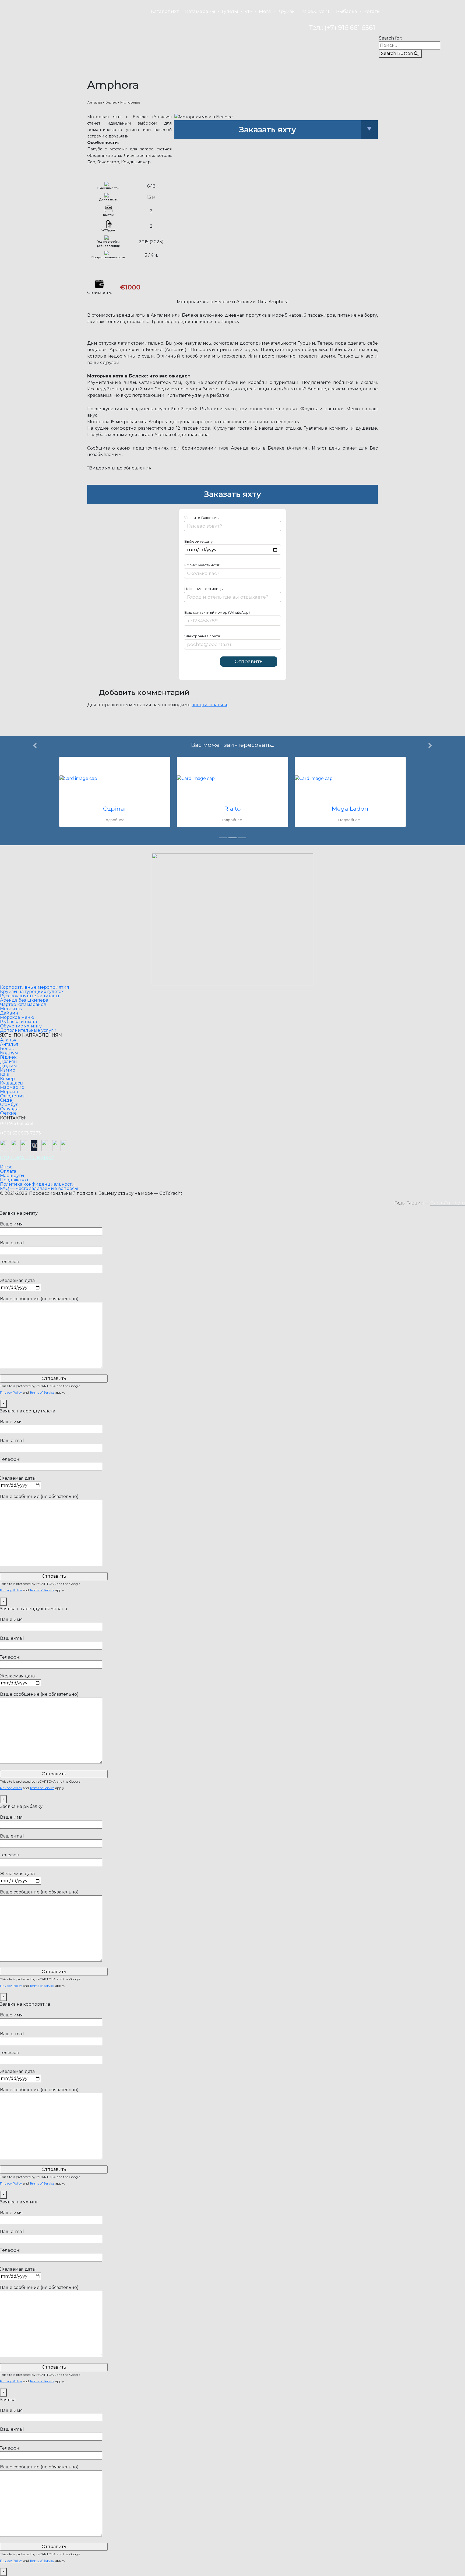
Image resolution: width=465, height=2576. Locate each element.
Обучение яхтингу (21, 1026)
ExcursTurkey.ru (448, 1203)
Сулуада (9, 1109)
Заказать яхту (267, 130)
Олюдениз (12, 1096)
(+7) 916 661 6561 (17, 1123)
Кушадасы (12, 1083)
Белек (111, 102)
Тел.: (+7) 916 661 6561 (342, 28)
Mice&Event (316, 11)
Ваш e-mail (12, 1243)
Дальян (8, 1062)
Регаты (372, 11)
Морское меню (17, 1017)
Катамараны (200, 11)
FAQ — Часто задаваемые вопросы (39, 1189)
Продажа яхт (14, 1180)
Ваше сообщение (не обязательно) (39, 1299)
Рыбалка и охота (18, 1022)
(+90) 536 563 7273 (21, 1133)
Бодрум (9, 1053)
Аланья (8, 1040)
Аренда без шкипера (24, 1000)
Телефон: (10, 1262)
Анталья (95, 102)
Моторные (130, 102)
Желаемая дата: (18, 1280)
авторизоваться (209, 705)
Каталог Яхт (165, 11)
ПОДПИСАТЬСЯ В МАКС (27, 1158)
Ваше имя (11, 1224)
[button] (35, 794)
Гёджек (8, 1057)
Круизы (287, 11)
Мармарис (12, 1087)
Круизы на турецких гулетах (32, 992)
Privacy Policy (11, 1392)
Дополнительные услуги (28, 1030)
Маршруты (12, 1176)
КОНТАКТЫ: (13, 1118)
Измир (8, 1070)
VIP (249, 11)
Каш (5, 1075)
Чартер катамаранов (23, 1005)
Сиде (6, 1100)
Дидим (8, 1066)
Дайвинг (10, 1013)
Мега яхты (11, 1009)
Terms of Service (42, 1392)
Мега (265, 11)
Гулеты (230, 11)
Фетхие (8, 1113)
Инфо (6, 1167)
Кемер (7, 1079)
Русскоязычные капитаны (30, 996)
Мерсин (9, 1092)
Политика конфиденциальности (37, 1184)
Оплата (8, 1171)
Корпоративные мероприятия (35, 987)
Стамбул (9, 1105)
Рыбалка (347, 11)
